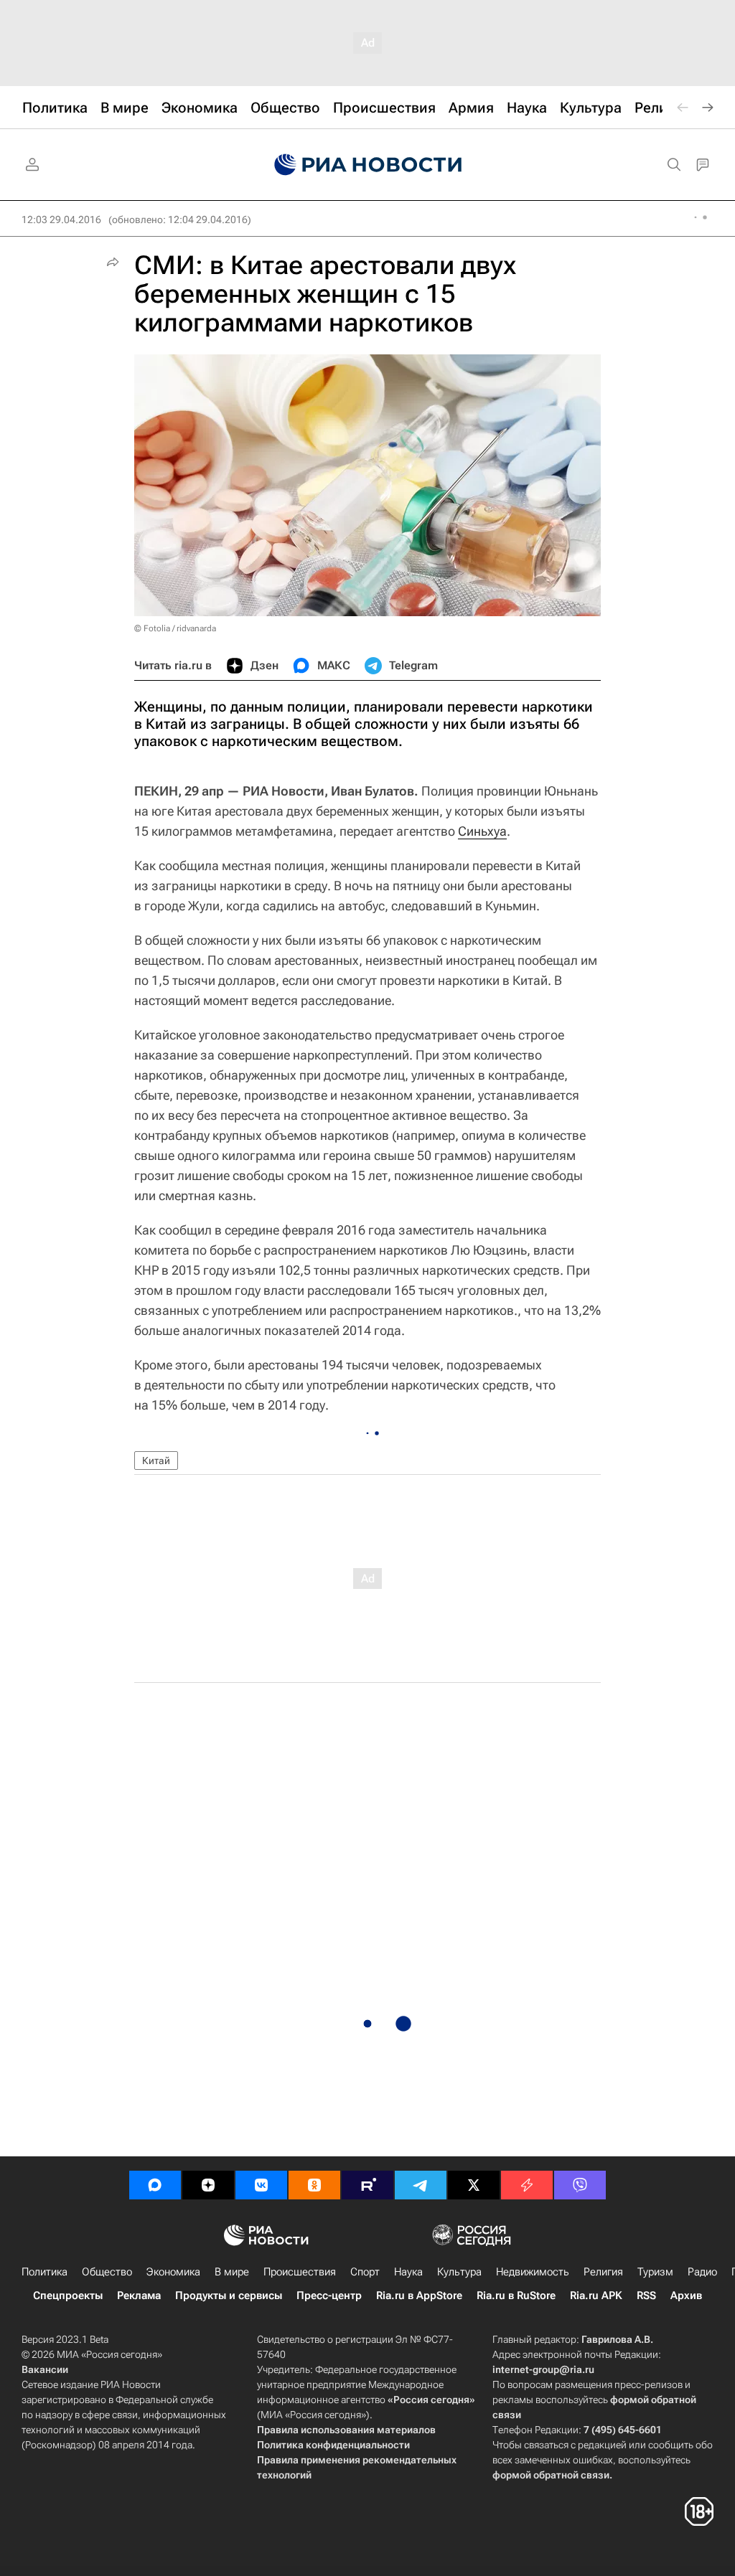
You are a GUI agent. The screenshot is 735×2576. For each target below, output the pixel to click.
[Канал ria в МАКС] (155, 2185)
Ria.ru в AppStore (419, 2296)
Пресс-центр (329, 2296)
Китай (156, 1461)
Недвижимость (533, 2272)
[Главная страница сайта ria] (368, 165)
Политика (45, 2272)
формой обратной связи (551, 2475)
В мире (232, 2272)
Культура (459, 2272)
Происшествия (300, 2272)
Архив (686, 2296)
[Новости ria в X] (474, 2185)
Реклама (139, 2296)
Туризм (655, 2272)
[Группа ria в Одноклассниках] (314, 2185)
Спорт (365, 2272)
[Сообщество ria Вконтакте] (261, 2185)
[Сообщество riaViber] (580, 2185)
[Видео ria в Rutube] (367, 2185)
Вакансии (45, 2369)
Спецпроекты (68, 2296)
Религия (603, 2272)
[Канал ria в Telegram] (421, 2185)
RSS (646, 2296)
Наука (408, 2272)
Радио (702, 2272)
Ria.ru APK (596, 2296)
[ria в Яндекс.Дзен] (208, 2185)
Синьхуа (482, 831)
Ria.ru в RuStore (516, 2296)
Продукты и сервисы (229, 2296)
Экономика (173, 2272)
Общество (107, 2272)
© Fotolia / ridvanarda (175, 628)
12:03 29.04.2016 (61, 220)
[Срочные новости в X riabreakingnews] (527, 2185)
